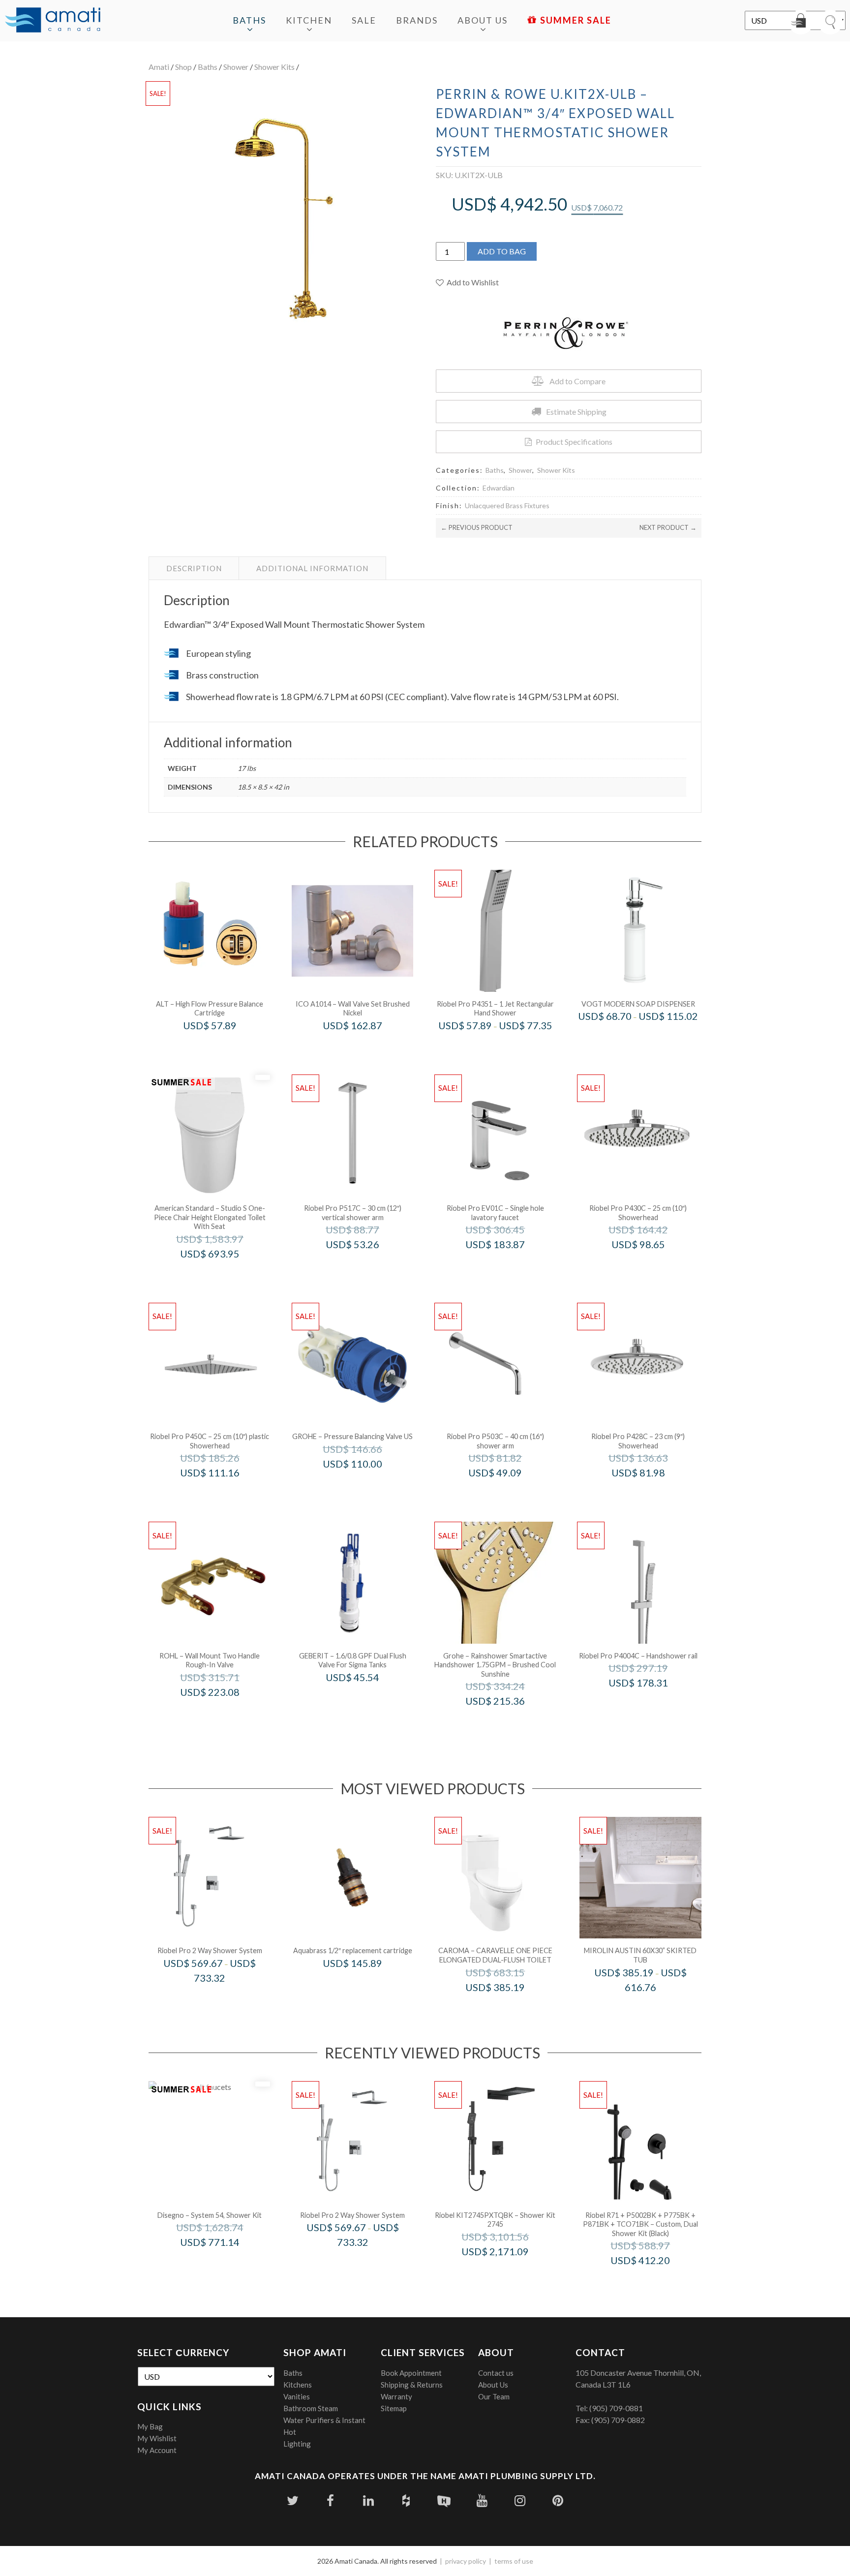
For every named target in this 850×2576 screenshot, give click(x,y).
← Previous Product (477, 527)
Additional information (312, 568)
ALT (223, 1046)
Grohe (366, 1485)
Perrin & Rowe (223, 1712)
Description (194, 568)
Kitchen (309, 20)
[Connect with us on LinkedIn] (368, 2500)
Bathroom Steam (311, 2408)
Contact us (496, 2373)
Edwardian (499, 488)
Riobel (223, 1999)
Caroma (508, 2008)
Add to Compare (577, 381)
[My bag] (801, 22)
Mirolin (653, 2008)
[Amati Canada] (53, 21)
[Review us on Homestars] (444, 2500)
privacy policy (466, 2561)
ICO (366, 1046)
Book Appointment (411, 2373)
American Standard (223, 1274)
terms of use (514, 2561)
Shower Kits (274, 67)
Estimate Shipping (576, 412)
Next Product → (668, 527)
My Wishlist (157, 2438)
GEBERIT (366, 1698)
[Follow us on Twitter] (292, 2500)
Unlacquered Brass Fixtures (507, 506)
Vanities (297, 2396)
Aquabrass (366, 1984)
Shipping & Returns (412, 2385)
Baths (249, 20)
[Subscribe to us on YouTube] (482, 2500)
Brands (417, 20)
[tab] (194, 568)
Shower (236, 67)
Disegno (223, 2263)
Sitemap (394, 2408)
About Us (483, 20)
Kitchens (298, 2385)
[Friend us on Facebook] (330, 2500)
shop (183, 67)
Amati (159, 67)
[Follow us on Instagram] (520, 2500)
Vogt (651, 1037)
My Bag (150, 2426)
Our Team (494, 2396)
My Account (157, 2450)
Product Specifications (574, 442)
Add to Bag (502, 251)
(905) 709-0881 (616, 2408)
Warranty (396, 2396)
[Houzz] (406, 2500)
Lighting (297, 2444)
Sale (364, 20)
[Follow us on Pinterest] (558, 2500)
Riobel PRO (508, 1046)
